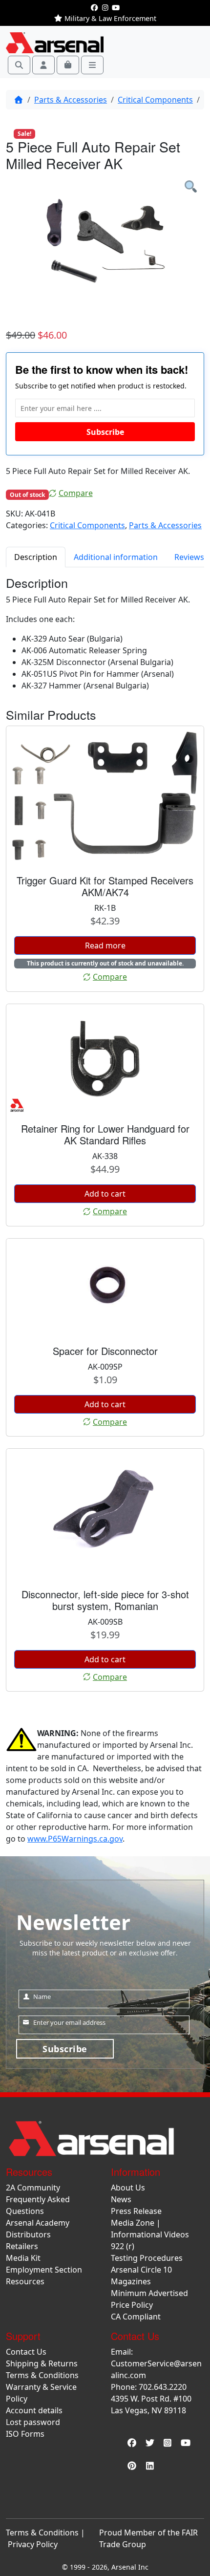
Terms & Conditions (42, 2375)
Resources (25, 2281)
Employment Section (44, 2270)
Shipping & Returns (42, 2363)
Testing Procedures (147, 2258)
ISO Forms (25, 2434)
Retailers (22, 2246)
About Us (128, 2188)
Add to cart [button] (105, 1194)
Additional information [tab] (116, 557)
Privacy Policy (33, 2544)
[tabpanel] (105, 244)
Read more (105, 945)
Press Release (136, 2211)
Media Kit (23, 2258)
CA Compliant (136, 2317)
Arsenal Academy (38, 2223)
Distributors (28, 2234)
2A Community (33, 2188)
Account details (34, 2410)
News (121, 2199)
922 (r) (123, 2246)
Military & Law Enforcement (109, 18)
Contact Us (26, 2352)
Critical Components (155, 100)
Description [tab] (36, 557)
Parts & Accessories (71, 100)
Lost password (33, 2422)
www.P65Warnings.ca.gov (75, 1839)
